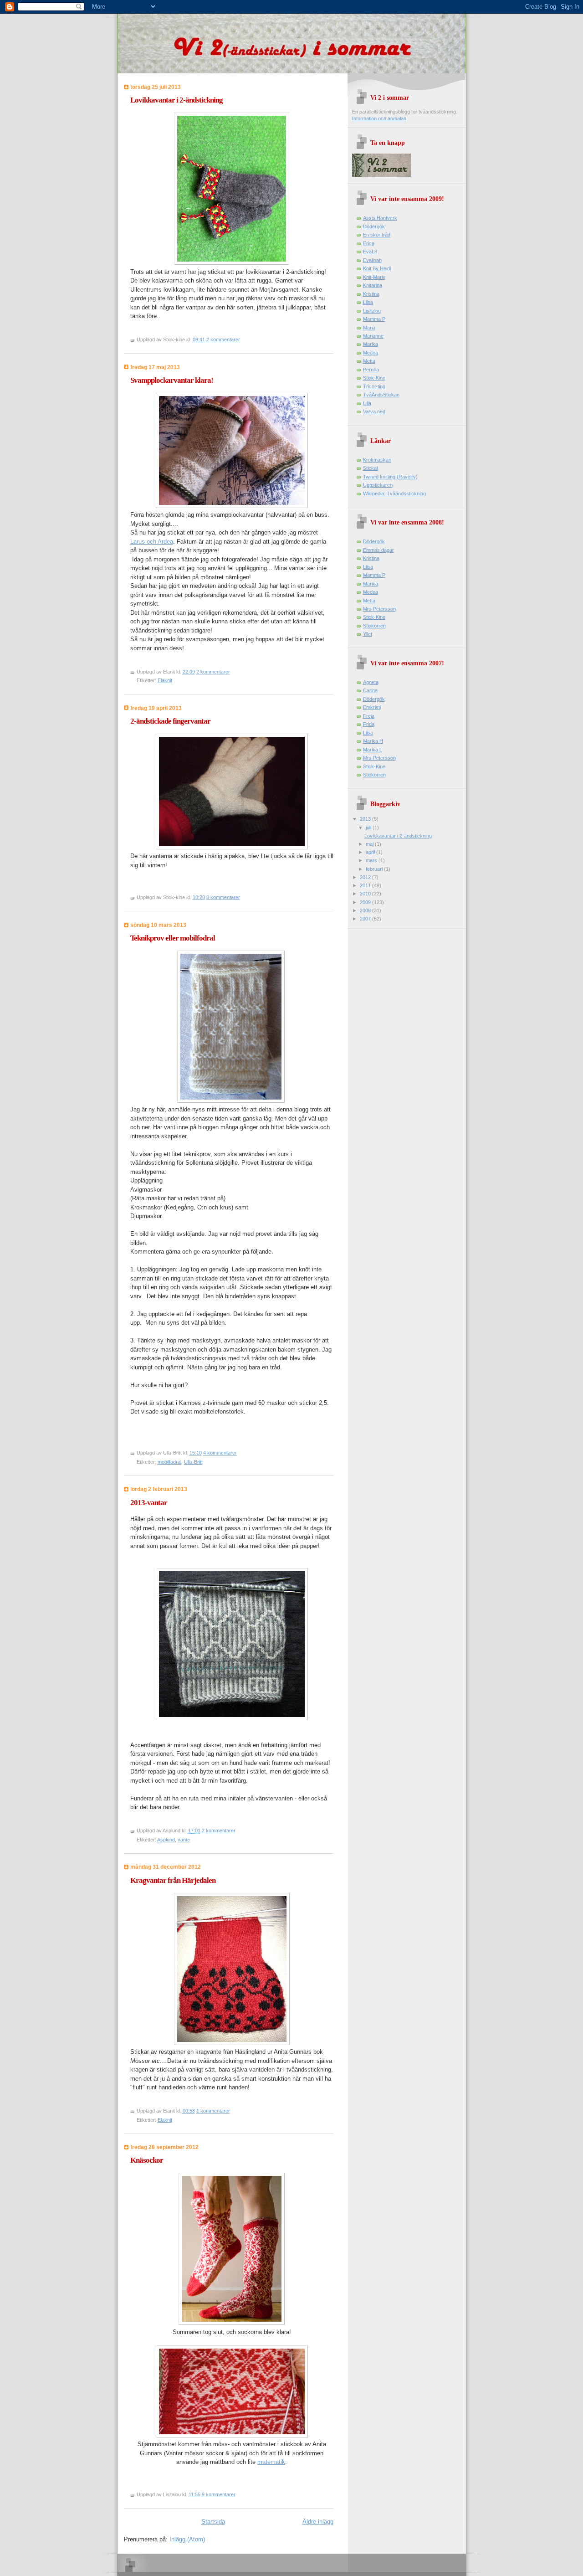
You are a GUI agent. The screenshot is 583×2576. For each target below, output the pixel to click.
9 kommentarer (219, 2494)
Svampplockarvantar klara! (172, 380)
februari (375, 869)
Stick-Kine (374, 378)
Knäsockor (147, 2160)
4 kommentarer (220, 1453)
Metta (369, 361)
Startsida (213, 2522)
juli (369, 828)
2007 (366, 919)
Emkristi (372, 707)
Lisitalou (372, 311)
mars (372, 860)
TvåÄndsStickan (381, 395)
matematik (271, 2462)
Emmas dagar (378, 550)
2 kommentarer (223, 339)
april (371, 852)
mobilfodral (169, 1462)
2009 (366, 902)
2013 (366, 819)
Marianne (373, 336)
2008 (366, 910)
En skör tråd (377, 235)
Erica (369, 243)
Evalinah (372, 260)
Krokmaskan (377, 460)
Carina (370, 690)
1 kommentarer (213, 2111)
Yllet (368, 634)
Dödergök (374, 226)
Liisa (368, 302)
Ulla (367, 403)
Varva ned (374, 411)
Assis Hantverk (380, 218)
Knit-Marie (374, 277)
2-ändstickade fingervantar (170, 721)
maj (370, 844)
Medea (371, 353)
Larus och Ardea (152, 542)
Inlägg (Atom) (187, 2539)
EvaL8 (370, 252)
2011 (366, 885)
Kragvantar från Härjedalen (173, 1880)
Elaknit (165, 680)
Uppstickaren (378, 485)
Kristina (371, 294)
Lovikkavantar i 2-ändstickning (176, 100)
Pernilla (371, 370)
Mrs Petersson (379, 609)
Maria (369, 328)
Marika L (373, 750)
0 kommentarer (223, 897)
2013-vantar (149, 1503)
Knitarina (373, 285)
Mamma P (374, 319)
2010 (366, 894)
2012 (366, 877)
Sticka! (371, 468)
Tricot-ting (374, 386)
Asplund (166, 1840)
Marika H (373, 741)
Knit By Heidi (377, 268)
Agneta (371, 682)
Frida (369, 724)
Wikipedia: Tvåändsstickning (394, 494)
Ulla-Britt (193, 1462)
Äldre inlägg (318, 2522)
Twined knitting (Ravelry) (390, 477)
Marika (371, 344)
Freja (369, 716)
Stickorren (374, 626)
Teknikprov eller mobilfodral (173, 938)
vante (184, 1840)
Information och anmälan (379, 118)
